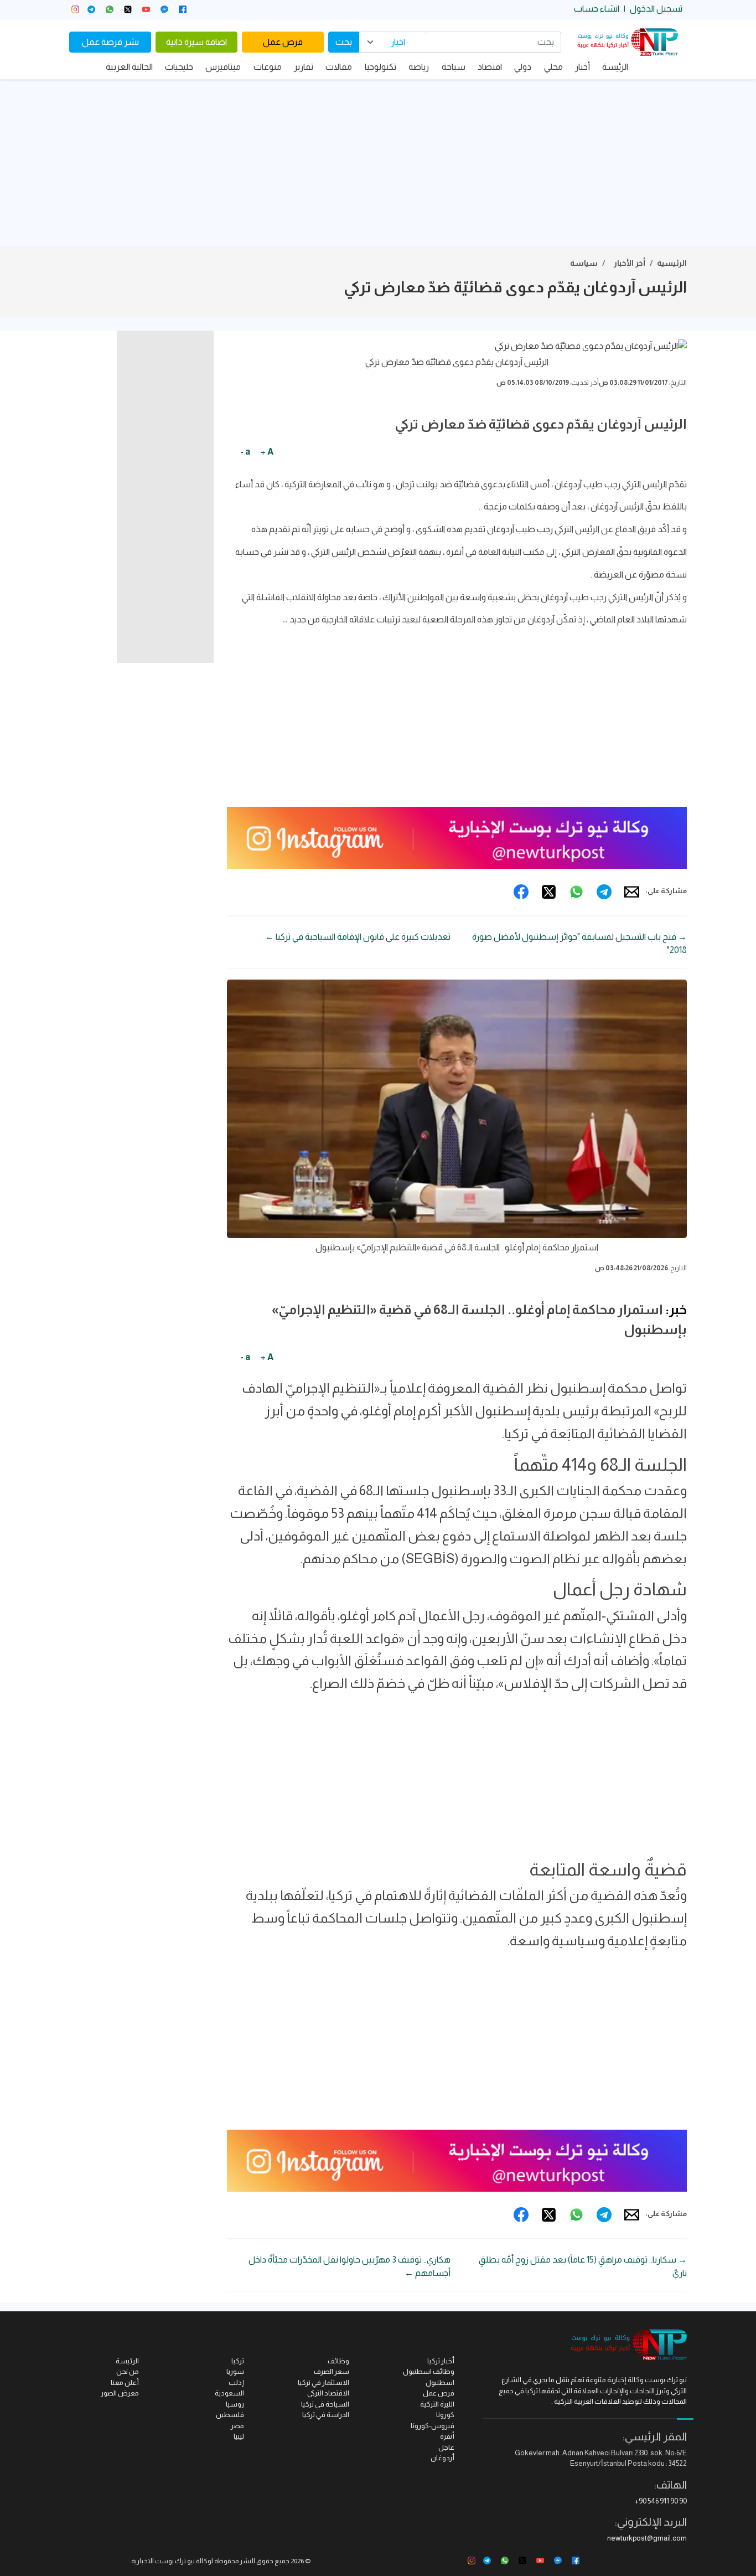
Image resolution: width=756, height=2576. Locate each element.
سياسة (584, 263)
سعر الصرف (332, 2371)
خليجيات (179, 67)
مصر (237, 2426)
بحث (344, 42)
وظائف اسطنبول (429, 2371)
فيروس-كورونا (433, 2426)
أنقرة (447, 2436)
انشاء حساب (597, 9)
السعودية (229, 2393)
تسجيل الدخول (656, 9)
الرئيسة (615, 67)
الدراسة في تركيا (326, 2415)
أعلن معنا (125, 2382)
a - (245, 452)
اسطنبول (440, 2382)
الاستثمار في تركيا (323, 2382)
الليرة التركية (437, 2404)
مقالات (339, 67)
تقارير (304, 67)
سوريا (235, 2371)
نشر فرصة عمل (110, 42)
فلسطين (230, 2415)
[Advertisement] (378, 163)
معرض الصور (120, 2393)
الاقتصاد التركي (328, 2393)
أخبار (582, 67)
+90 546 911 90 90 (661, 2501)
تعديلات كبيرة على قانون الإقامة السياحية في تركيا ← (358, 937)
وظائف (338, 2361)
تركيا (238, 2361)
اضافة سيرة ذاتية (196, 42)
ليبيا (239, 2436)
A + (267, 452)
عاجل (446, 2447)
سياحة (454, 67)
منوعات (268, 67)
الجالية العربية (129, 67)
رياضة (419, 67)
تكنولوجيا (380, 67)
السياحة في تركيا (325, 2404)
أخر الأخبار (630, 263)
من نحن (128, 2371)
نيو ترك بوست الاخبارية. (162, 2561)
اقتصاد (490, 67)
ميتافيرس (223, 67)
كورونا (445, 2415)
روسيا (235, 2404)
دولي (523, 67)
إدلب (236, 2382)
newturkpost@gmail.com (647, 2538)
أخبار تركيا (441, 2361)
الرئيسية (672, 263)
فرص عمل (283, 42)
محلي (553, 67)
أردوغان (442, 2458)
